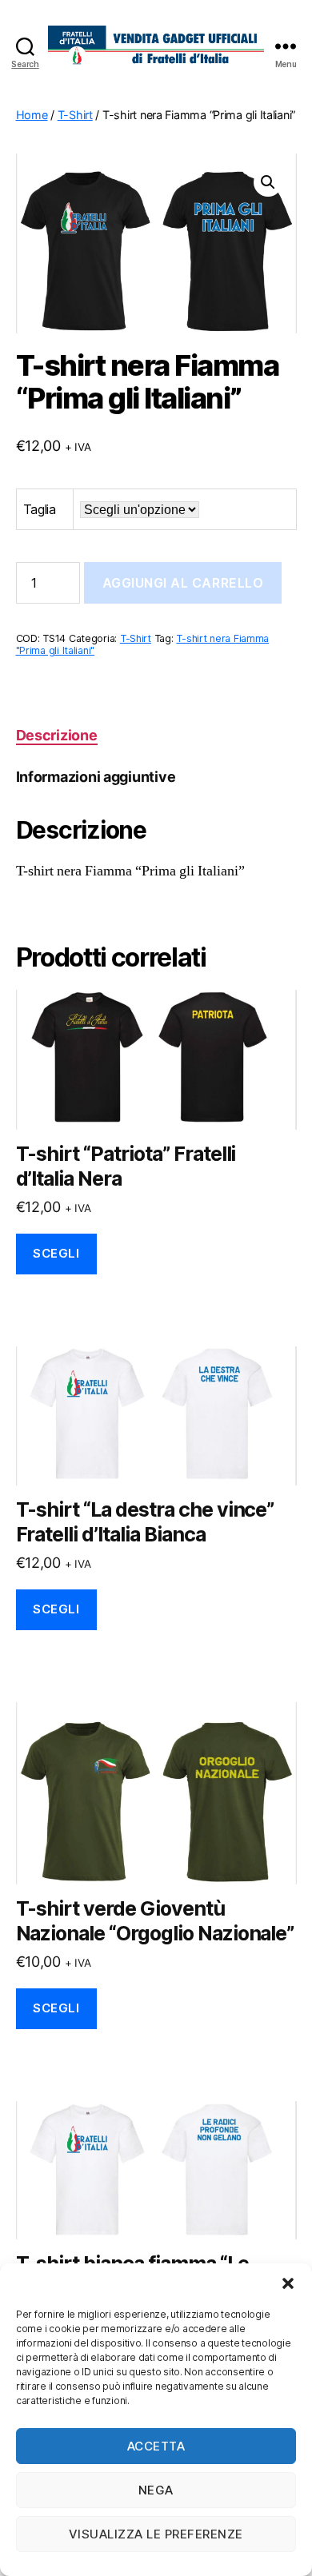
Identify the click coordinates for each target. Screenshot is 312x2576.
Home (32, 115)
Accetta (156, 2446)
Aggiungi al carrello (183, 583)
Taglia (40, 509)
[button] (288, 2283)
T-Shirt (75, 115)
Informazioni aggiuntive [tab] (96, 777)
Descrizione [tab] (57, 735)
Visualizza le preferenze (156, 2534)
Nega (156, 2490)
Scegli (56, 1253)
